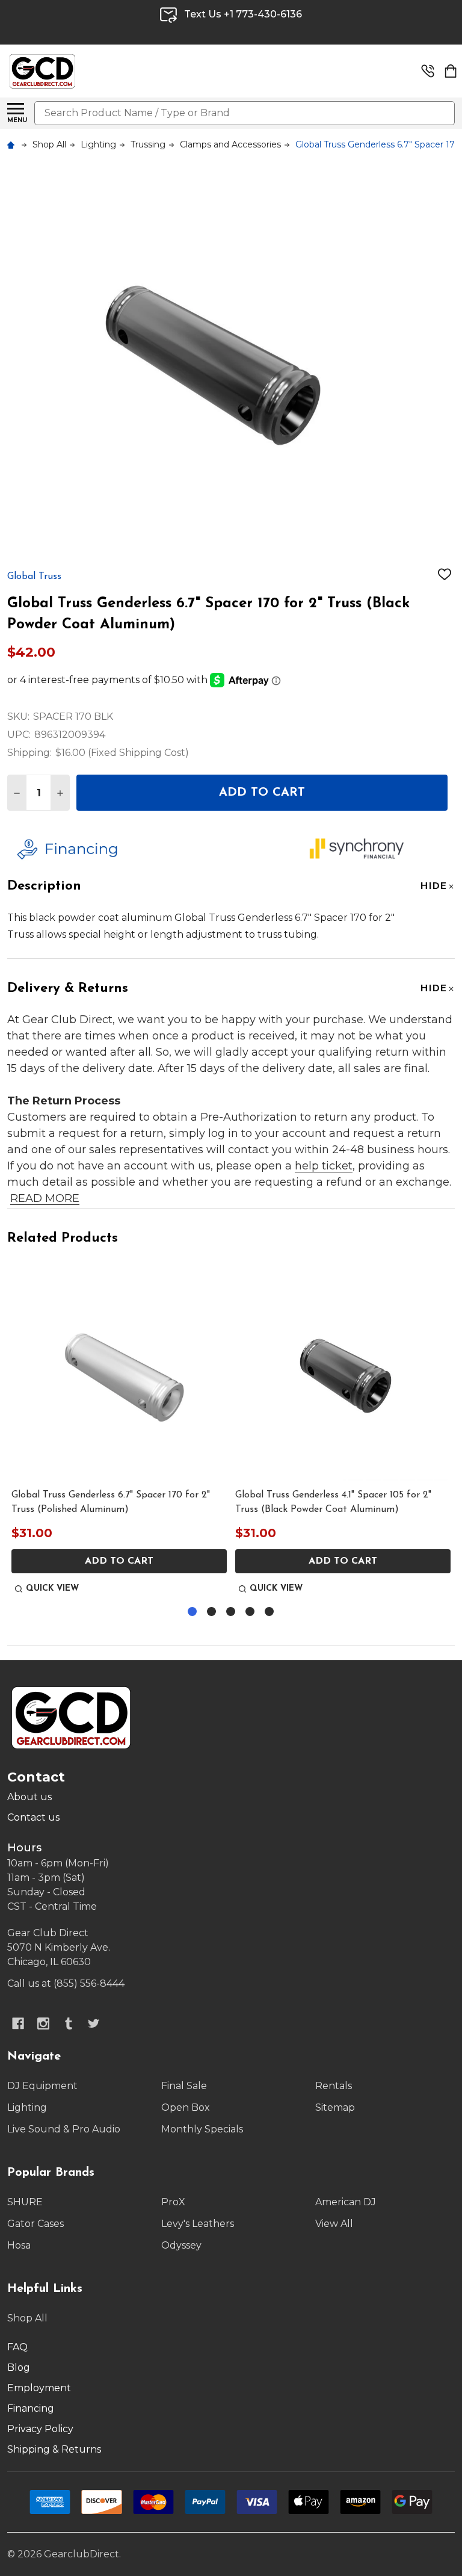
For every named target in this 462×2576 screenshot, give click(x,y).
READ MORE (45, 1198)
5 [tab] (270, 1612)
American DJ (346, 2202)
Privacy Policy (40, 2429)
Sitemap (335, 2107)
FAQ (17, 2347)
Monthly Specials (202, 2129)
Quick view (52, 1589)
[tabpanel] (119, 1431)
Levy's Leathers (198, 2224)
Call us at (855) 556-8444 (66, 1983)
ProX (173, 2202)
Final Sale (184, 2086)
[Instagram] (43, 2023)
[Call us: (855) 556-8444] (428, 71)
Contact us (33, 1817)
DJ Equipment (42, 2086)
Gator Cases (35, 2224)
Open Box (186, 2107)
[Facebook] (18, 2023)
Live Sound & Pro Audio (64, 2129)
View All (334, 2224)
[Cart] (451, 71)
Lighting (27, 2107)
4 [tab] (251, 1612)
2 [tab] (212, 1612)
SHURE (25, 2202)
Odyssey (181, 2245)
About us (29, 1797)
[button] (154, 849)
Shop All (27, 2318)
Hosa (19, 2245)
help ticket (324, 1166)
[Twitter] (94, 2023)
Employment (39, 2388)
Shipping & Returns (54, 2449)
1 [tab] (193, 1612)
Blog (19, 2367)
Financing (31, 2408)
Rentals (334, 2086)
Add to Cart (262, 793)
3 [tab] (231, 1612)
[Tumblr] (69, 2023)
